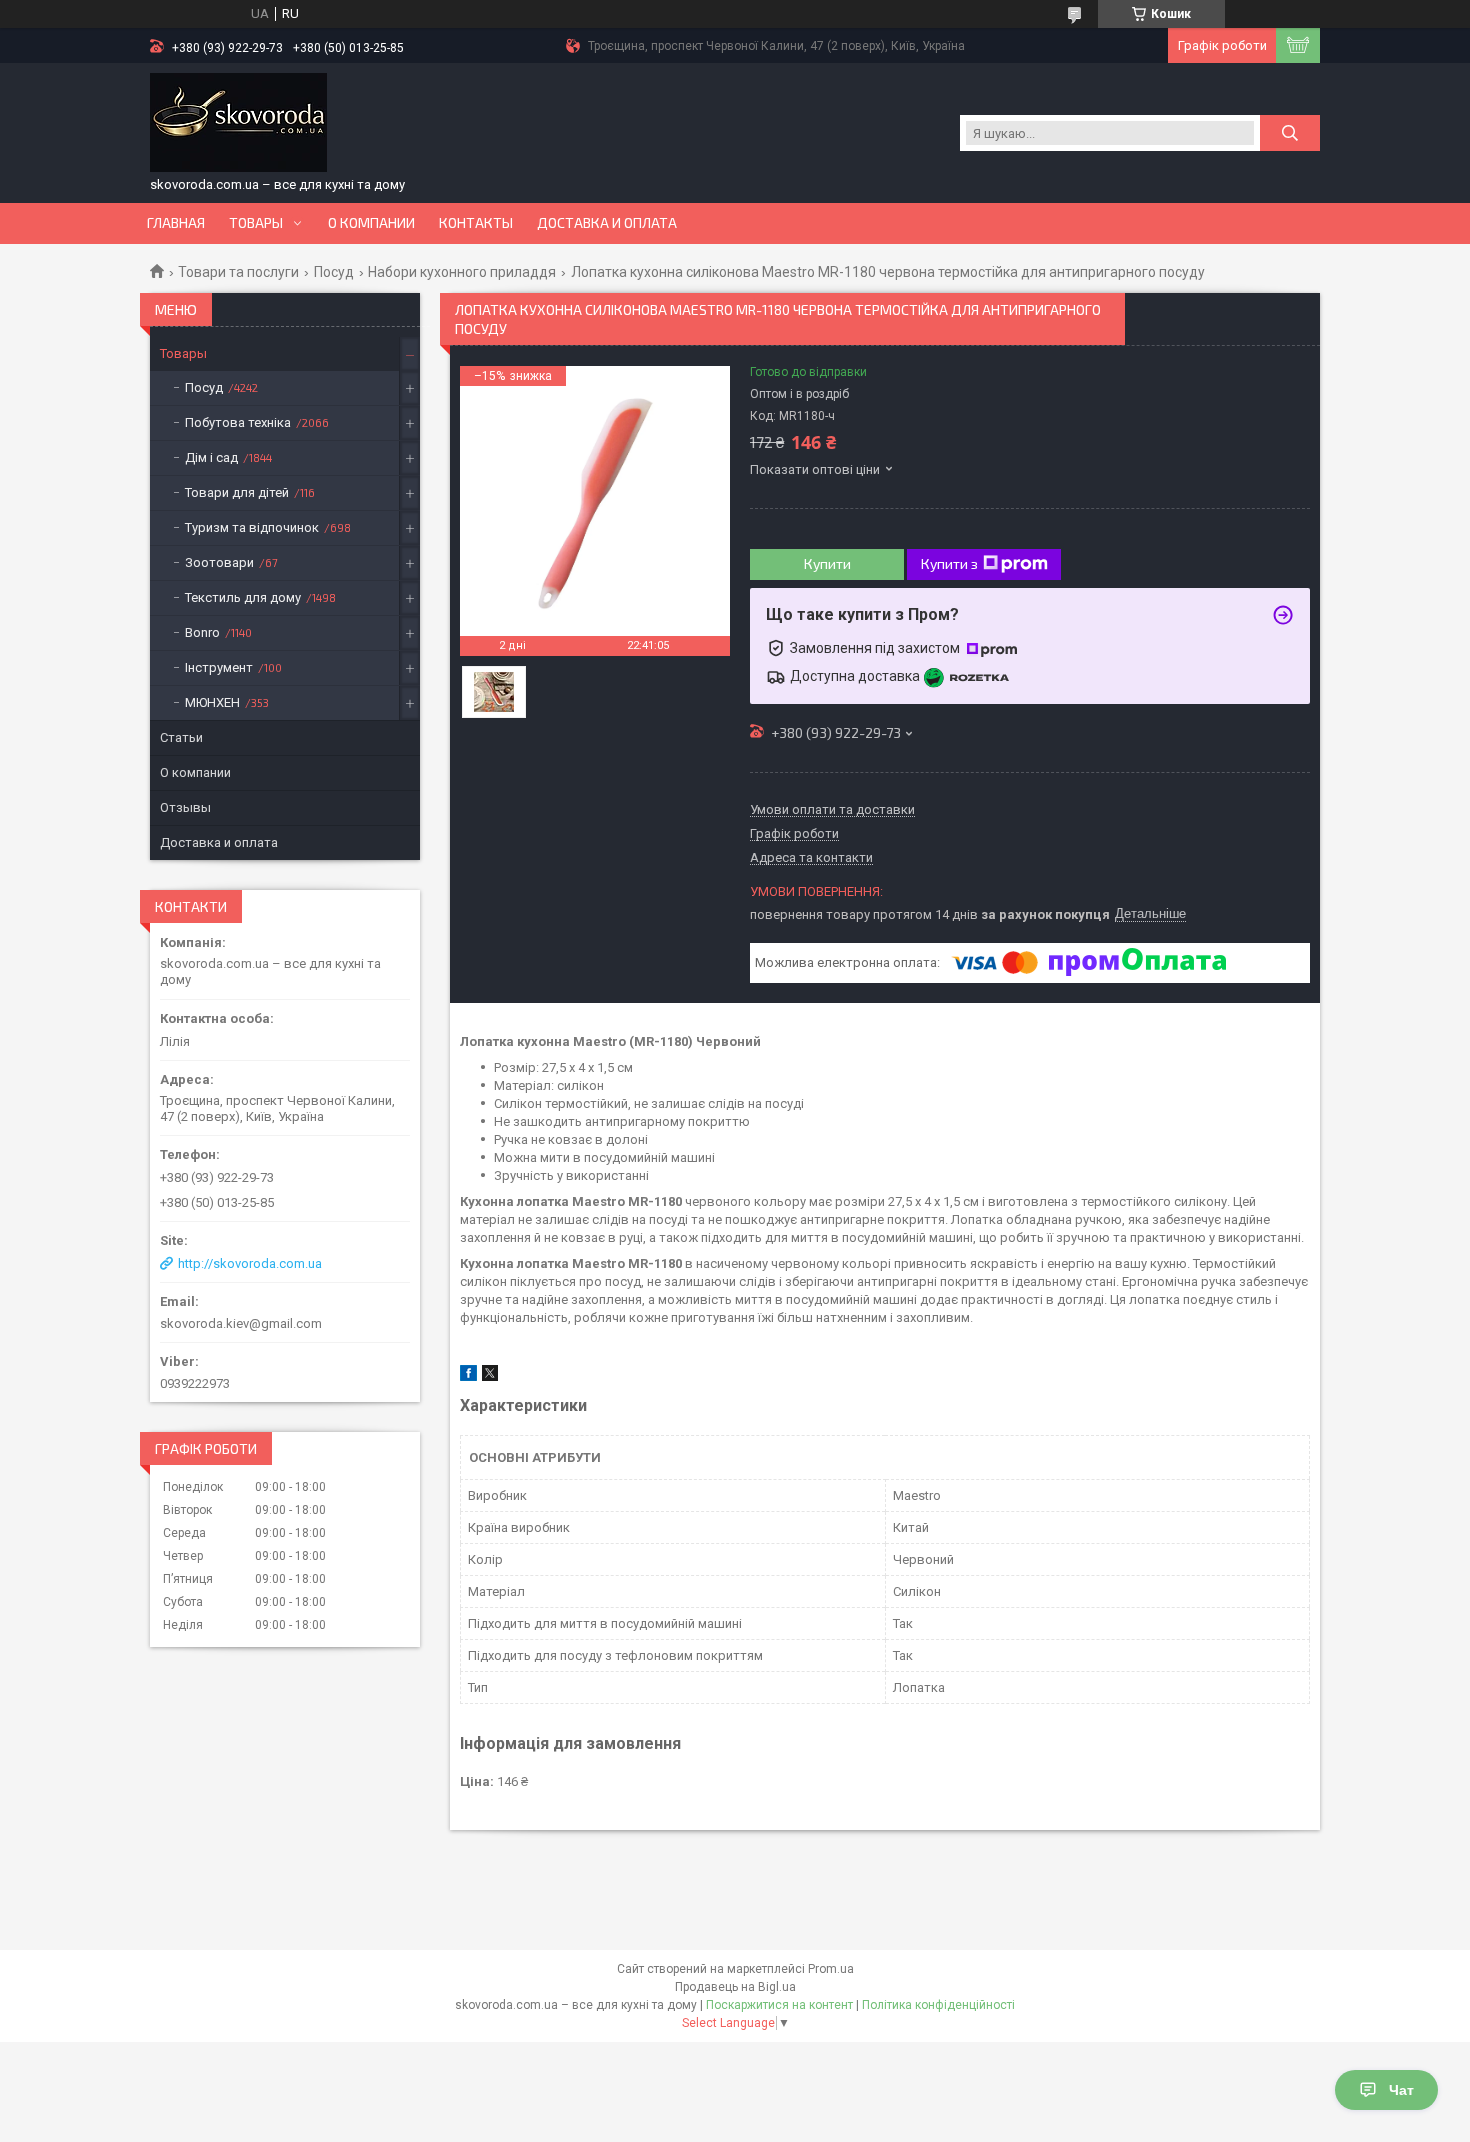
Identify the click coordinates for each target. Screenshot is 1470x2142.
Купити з (949, 563)
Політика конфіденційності (938, 2005)
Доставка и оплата (607, 223)
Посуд (334, 272)
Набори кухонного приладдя (462, 272)
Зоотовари (219, 562)
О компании (371, 223)
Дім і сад (211, 457)
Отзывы (185, 807)
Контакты (476, 223)
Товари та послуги (238, 272)
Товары (256, 223)
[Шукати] (1290, 133)
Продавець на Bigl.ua (735, 1987)
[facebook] (468, 1376)
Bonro (202, 632)
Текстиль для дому (243, 597)
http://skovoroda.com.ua (250, 1263)
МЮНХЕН (212, 702)
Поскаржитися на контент (779, 2005)
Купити (827, 563)
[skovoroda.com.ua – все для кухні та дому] (238, 123)
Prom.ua (831, 1969)
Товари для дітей (237, 492)
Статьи (181, 737)
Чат (1401, 2090)
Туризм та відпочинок (252, 527)
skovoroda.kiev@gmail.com (241, 1323)
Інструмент (219, 667)
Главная (176, 223)
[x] (490, 1376)
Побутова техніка (238, 422)
